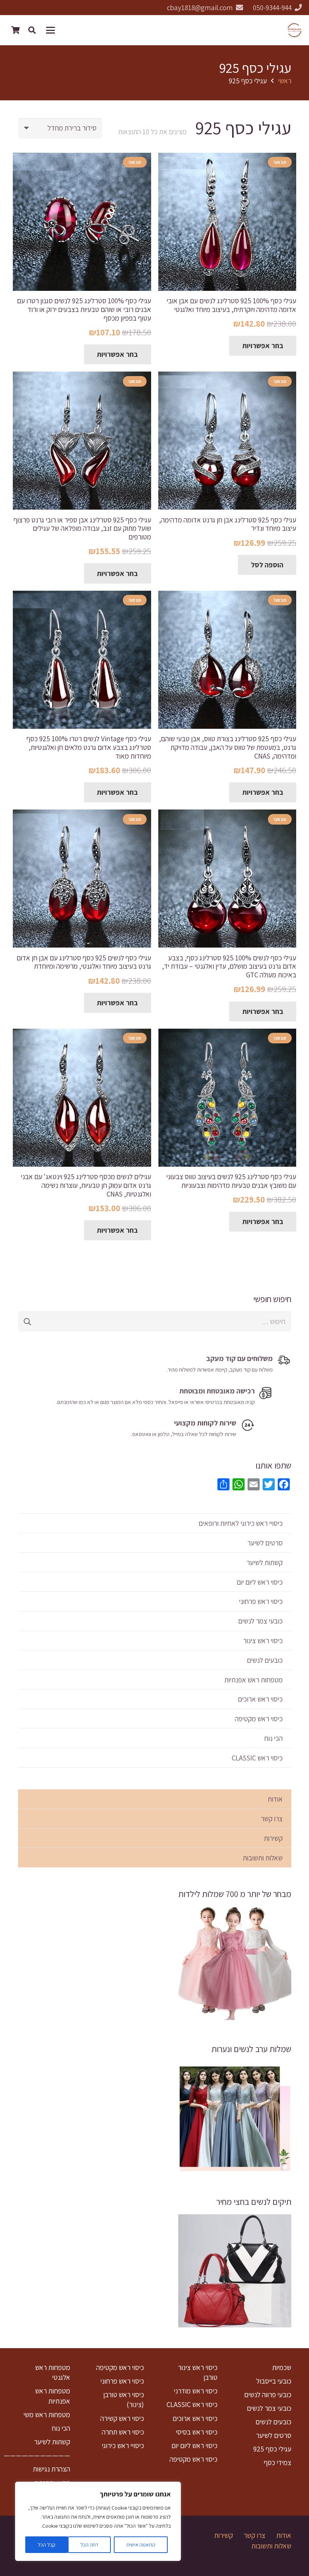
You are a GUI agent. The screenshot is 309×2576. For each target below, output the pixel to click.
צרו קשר (272, 1819)
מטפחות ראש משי (47, 2415)
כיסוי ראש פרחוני (261, 1601)
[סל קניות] (15, 30)
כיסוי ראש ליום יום (260, 1582)
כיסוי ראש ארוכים (260, 1699)
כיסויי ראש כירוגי (123, 2445)
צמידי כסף (278, 2462)
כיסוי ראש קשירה (122, 2418)
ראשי (285, 81)
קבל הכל (47, 2545)
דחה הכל (89, 2545)
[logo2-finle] (294, 30)
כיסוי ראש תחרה (123, 2432)
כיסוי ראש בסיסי (197, 2432)
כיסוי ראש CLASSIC (257, 1758)
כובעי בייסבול (274, 2381)
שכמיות (282, 2367)
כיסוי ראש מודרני (196, 2391)
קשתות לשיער (265, 1562)
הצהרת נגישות (51, 2469)
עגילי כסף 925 (272, 2449)
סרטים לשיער (265, 1543)
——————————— (37, 2455)
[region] (98, 2521)
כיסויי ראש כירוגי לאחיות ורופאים (241, 1523)
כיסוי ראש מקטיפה (259, 1719)
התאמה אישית (141, 2545)
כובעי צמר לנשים (260, 1621)
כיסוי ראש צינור (263, 1641)
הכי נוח (273, 1738)
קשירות (273, 1838)
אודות (275, 1799)
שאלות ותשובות (263, 1858)
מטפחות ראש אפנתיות (253, 1680)
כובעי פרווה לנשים (268, 2395)
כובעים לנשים (265, 1660)
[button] (52, 30)
